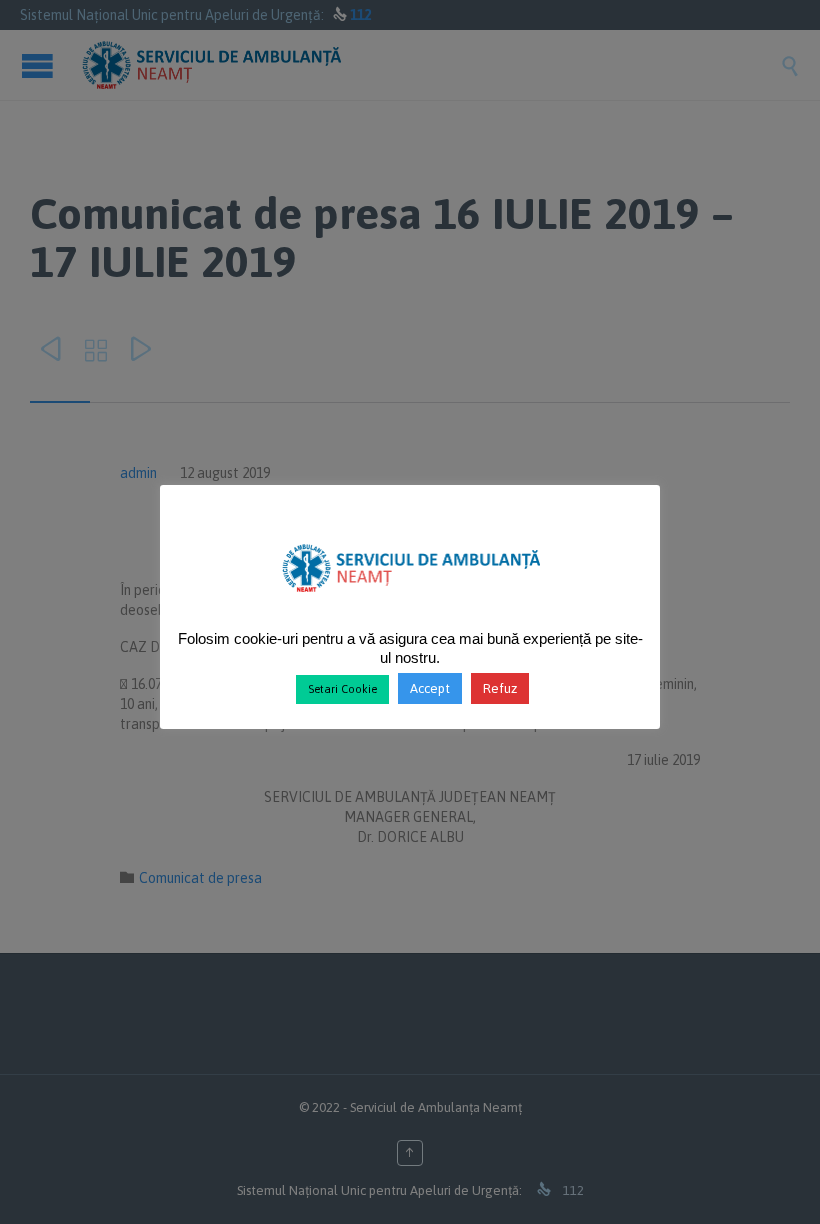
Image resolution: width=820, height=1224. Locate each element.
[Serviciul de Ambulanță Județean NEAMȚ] (410, 600)
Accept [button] (430, 688)
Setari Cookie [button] (342, 689)
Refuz (500, 688)
